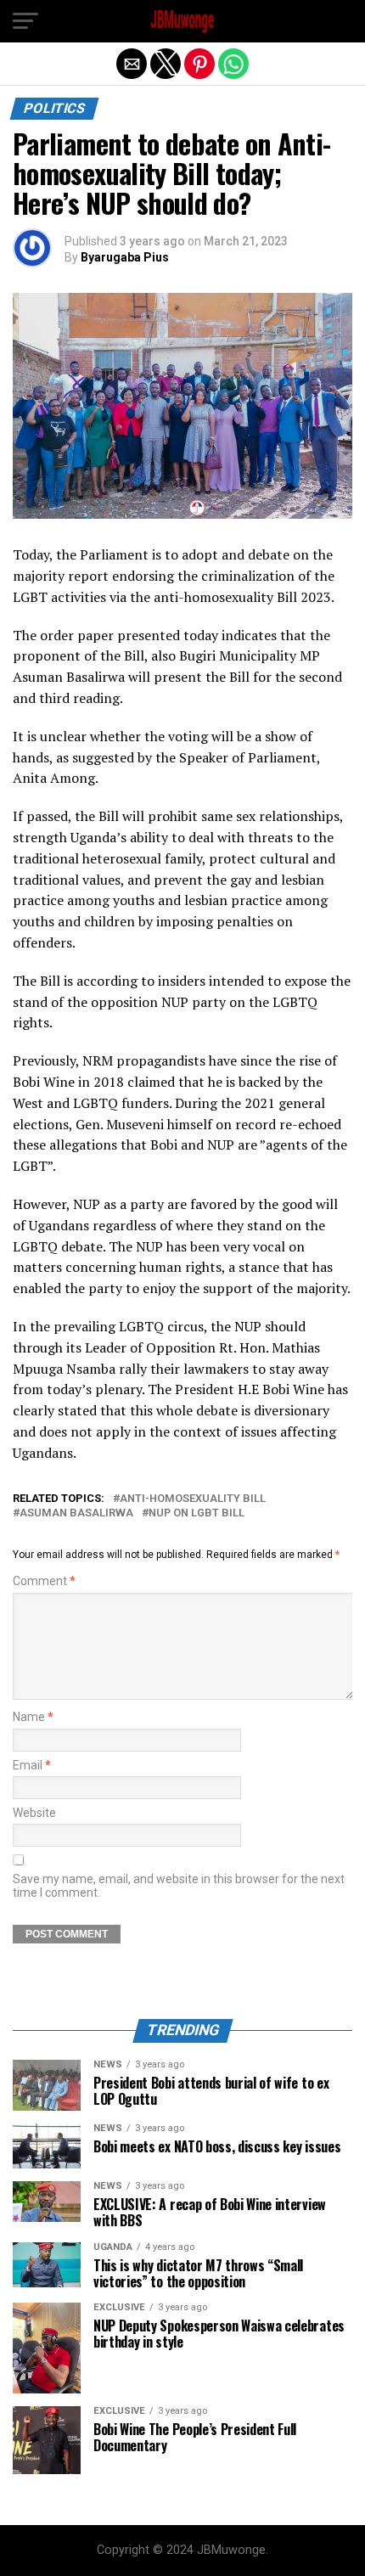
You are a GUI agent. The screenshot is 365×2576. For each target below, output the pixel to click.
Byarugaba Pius (125, 257)
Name (33, 1717)
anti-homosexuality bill (193, 1499)
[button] (25, 21)
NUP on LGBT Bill (197, 1513)
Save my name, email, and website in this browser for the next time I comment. (179, 1886)
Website (34, 1813)
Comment (44, 1581)
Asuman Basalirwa (76, 1513)
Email (32, 1766)
